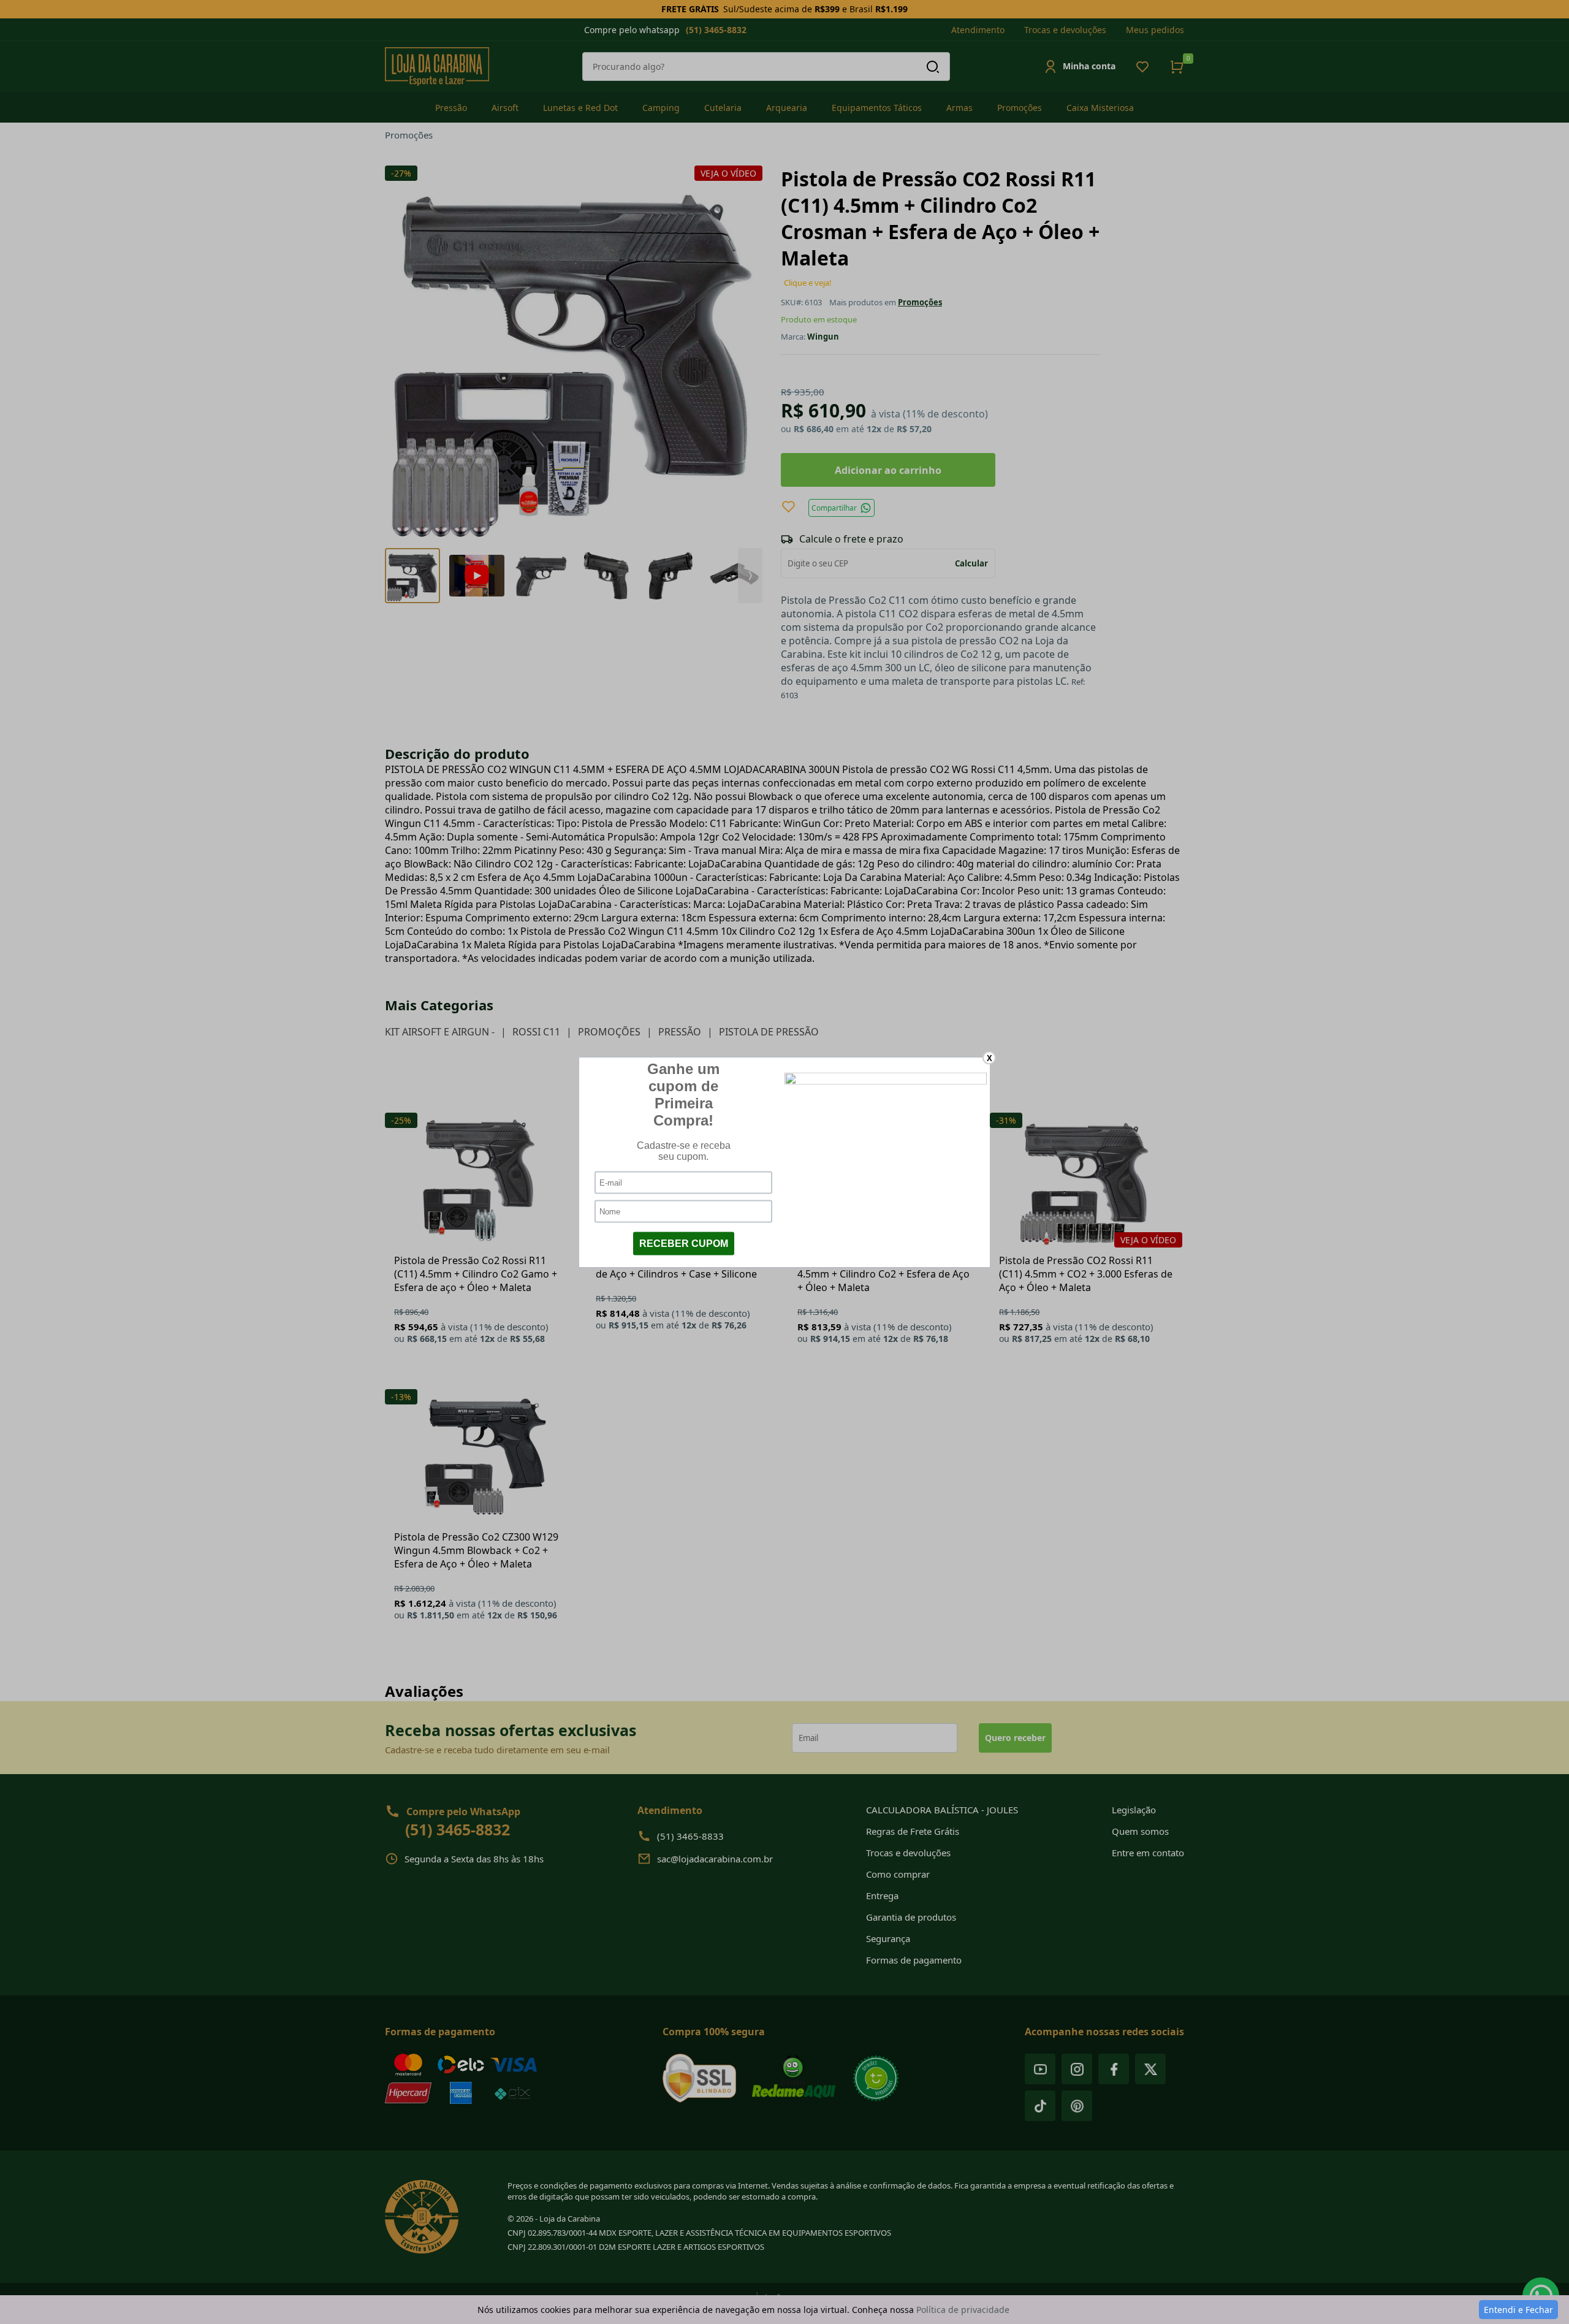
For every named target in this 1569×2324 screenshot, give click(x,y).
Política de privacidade (963, 2310)
